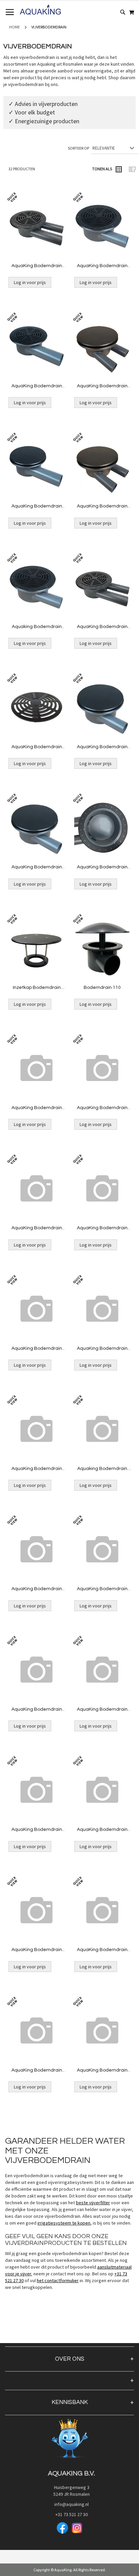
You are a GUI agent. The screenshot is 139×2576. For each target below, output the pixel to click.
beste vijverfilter (93, 2203)
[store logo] (40, 10)
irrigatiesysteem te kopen (64, 2223)
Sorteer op (78, 148)
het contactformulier (58, 2280)
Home (15, 27)
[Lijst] (132, 169)
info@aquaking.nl (69, 2504)
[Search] (123, 12)
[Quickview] (35, 241)
